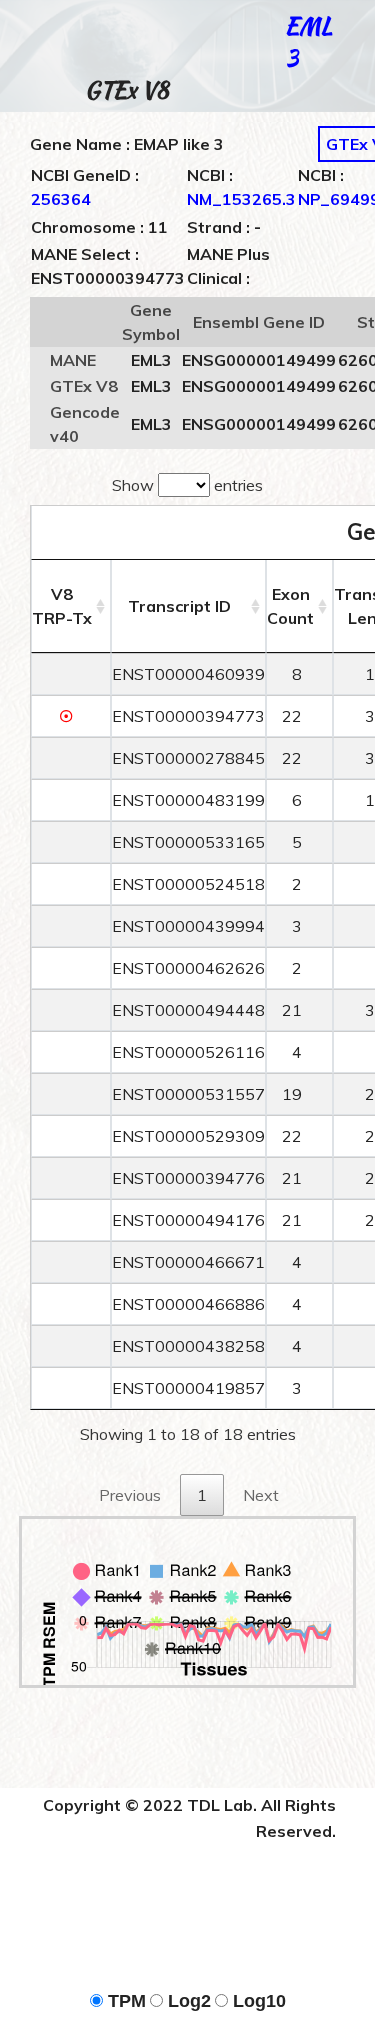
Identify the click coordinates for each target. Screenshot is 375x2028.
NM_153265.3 (241, 199)
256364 (61, 199)
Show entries (187, 485)
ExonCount (290, 606)
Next (261, 1495)
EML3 (309, 41)
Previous (130, 1495)
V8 (62, 606)
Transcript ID (179, 606)
